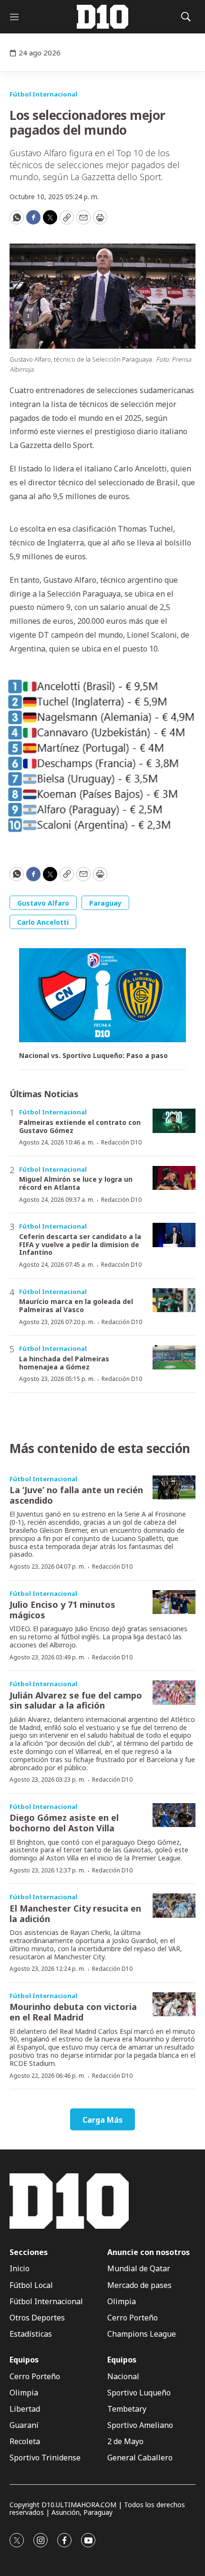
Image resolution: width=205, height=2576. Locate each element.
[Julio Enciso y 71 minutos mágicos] (174, 1602)
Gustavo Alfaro (43, 903)
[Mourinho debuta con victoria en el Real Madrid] (174, 2004)
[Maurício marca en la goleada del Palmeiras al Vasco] (174, 1300)
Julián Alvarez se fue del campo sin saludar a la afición (76, 1700)
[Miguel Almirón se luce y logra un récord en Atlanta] (174, 1178)
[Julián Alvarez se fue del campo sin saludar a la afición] (174, 1693)
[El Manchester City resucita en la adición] (174, 1906)
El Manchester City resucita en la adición (75, 1913)
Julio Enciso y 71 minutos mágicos (62, 1610)
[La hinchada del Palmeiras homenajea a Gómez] (174, 1357)
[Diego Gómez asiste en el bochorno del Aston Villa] (174, 1815)
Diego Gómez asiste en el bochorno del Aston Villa (64, 1823)
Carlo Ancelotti (43, 922)
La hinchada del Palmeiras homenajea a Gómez (64, 1363)
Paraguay (105, 903)
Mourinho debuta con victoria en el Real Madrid (73, 2012)
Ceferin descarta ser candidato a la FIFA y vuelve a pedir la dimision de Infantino (80, 1245)
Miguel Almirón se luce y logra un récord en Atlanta (76, 1183)
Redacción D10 (121, 1142)
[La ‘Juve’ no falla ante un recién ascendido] (174, 1488)
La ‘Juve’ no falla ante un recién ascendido (76, 1495)
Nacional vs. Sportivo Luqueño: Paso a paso (93, 1056)
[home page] (102, 17)
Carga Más (102, 2120)
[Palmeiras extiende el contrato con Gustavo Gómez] (174, 1121)
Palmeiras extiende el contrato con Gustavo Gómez (80, 1126)
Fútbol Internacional (43, 94)
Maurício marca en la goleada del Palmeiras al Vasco (76, 1305)
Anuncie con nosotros (149, 2252)
